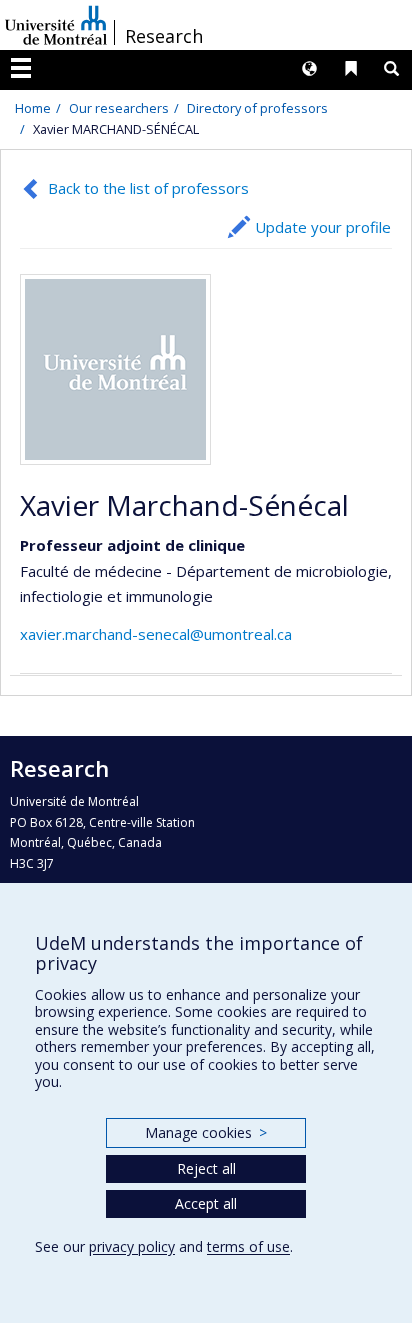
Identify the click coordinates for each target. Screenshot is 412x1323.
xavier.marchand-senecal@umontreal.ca (156, 634)
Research (164, 36)
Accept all (206, 1203)
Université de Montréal (56, 25)
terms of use (248, 1246)
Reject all (206, 1168)
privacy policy (132, 1246)
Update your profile (323, 227)
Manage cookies (205, 1132)
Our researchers (119, 108)
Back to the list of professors (148, 188)
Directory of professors (257, 108)
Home (33, 108)
